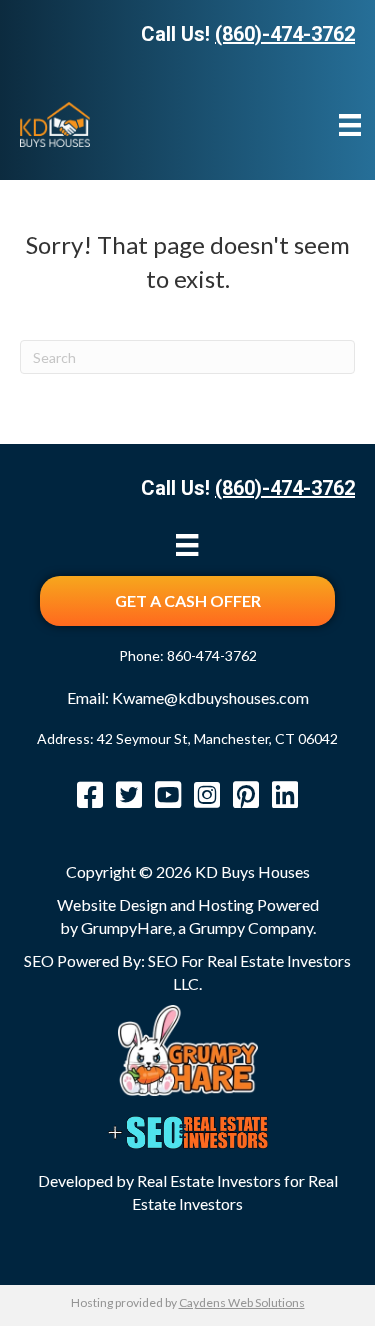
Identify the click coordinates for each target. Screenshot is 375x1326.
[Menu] (350, 124)
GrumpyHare (126, 927)
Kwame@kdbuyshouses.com (210, 697)
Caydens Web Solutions (242, 1302)
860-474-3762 (212, 655)
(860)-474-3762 (285, 34)
